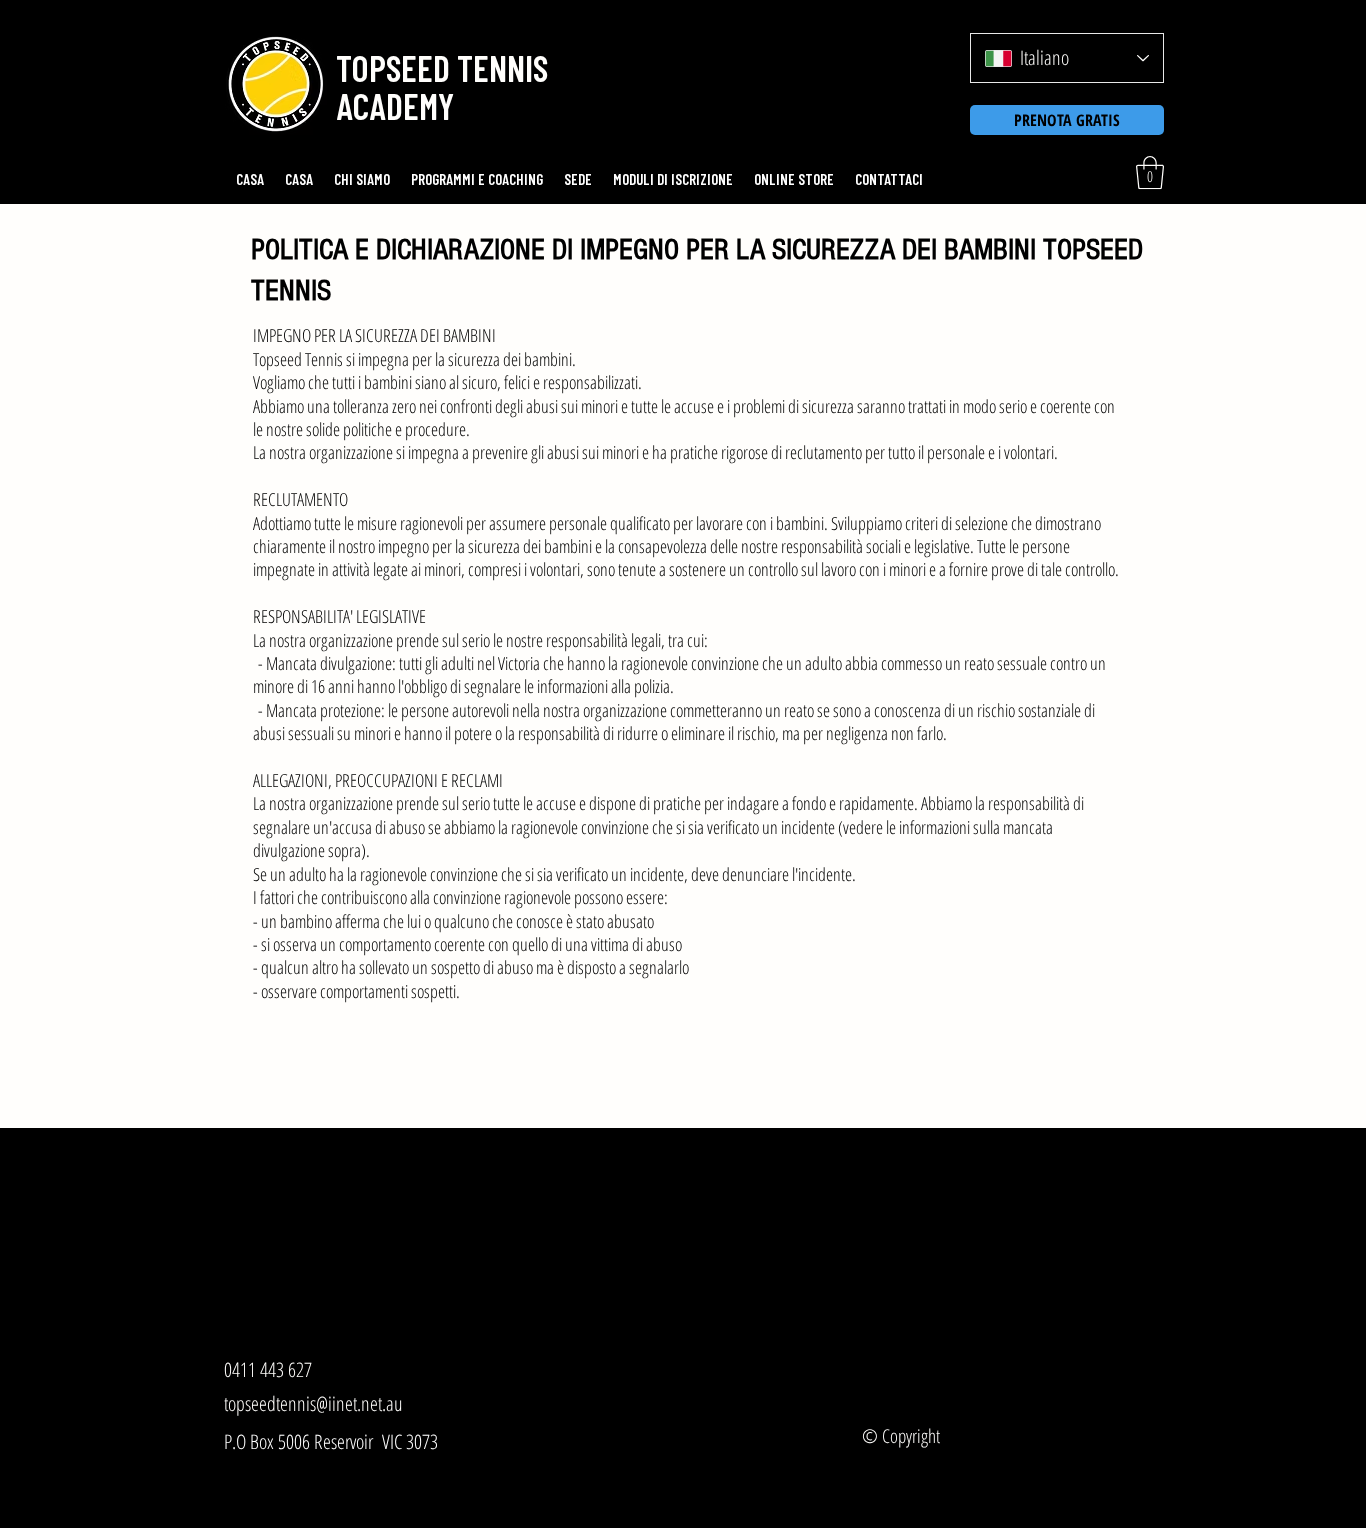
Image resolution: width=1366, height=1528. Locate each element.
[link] (1150, 172)
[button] (438, 68)
